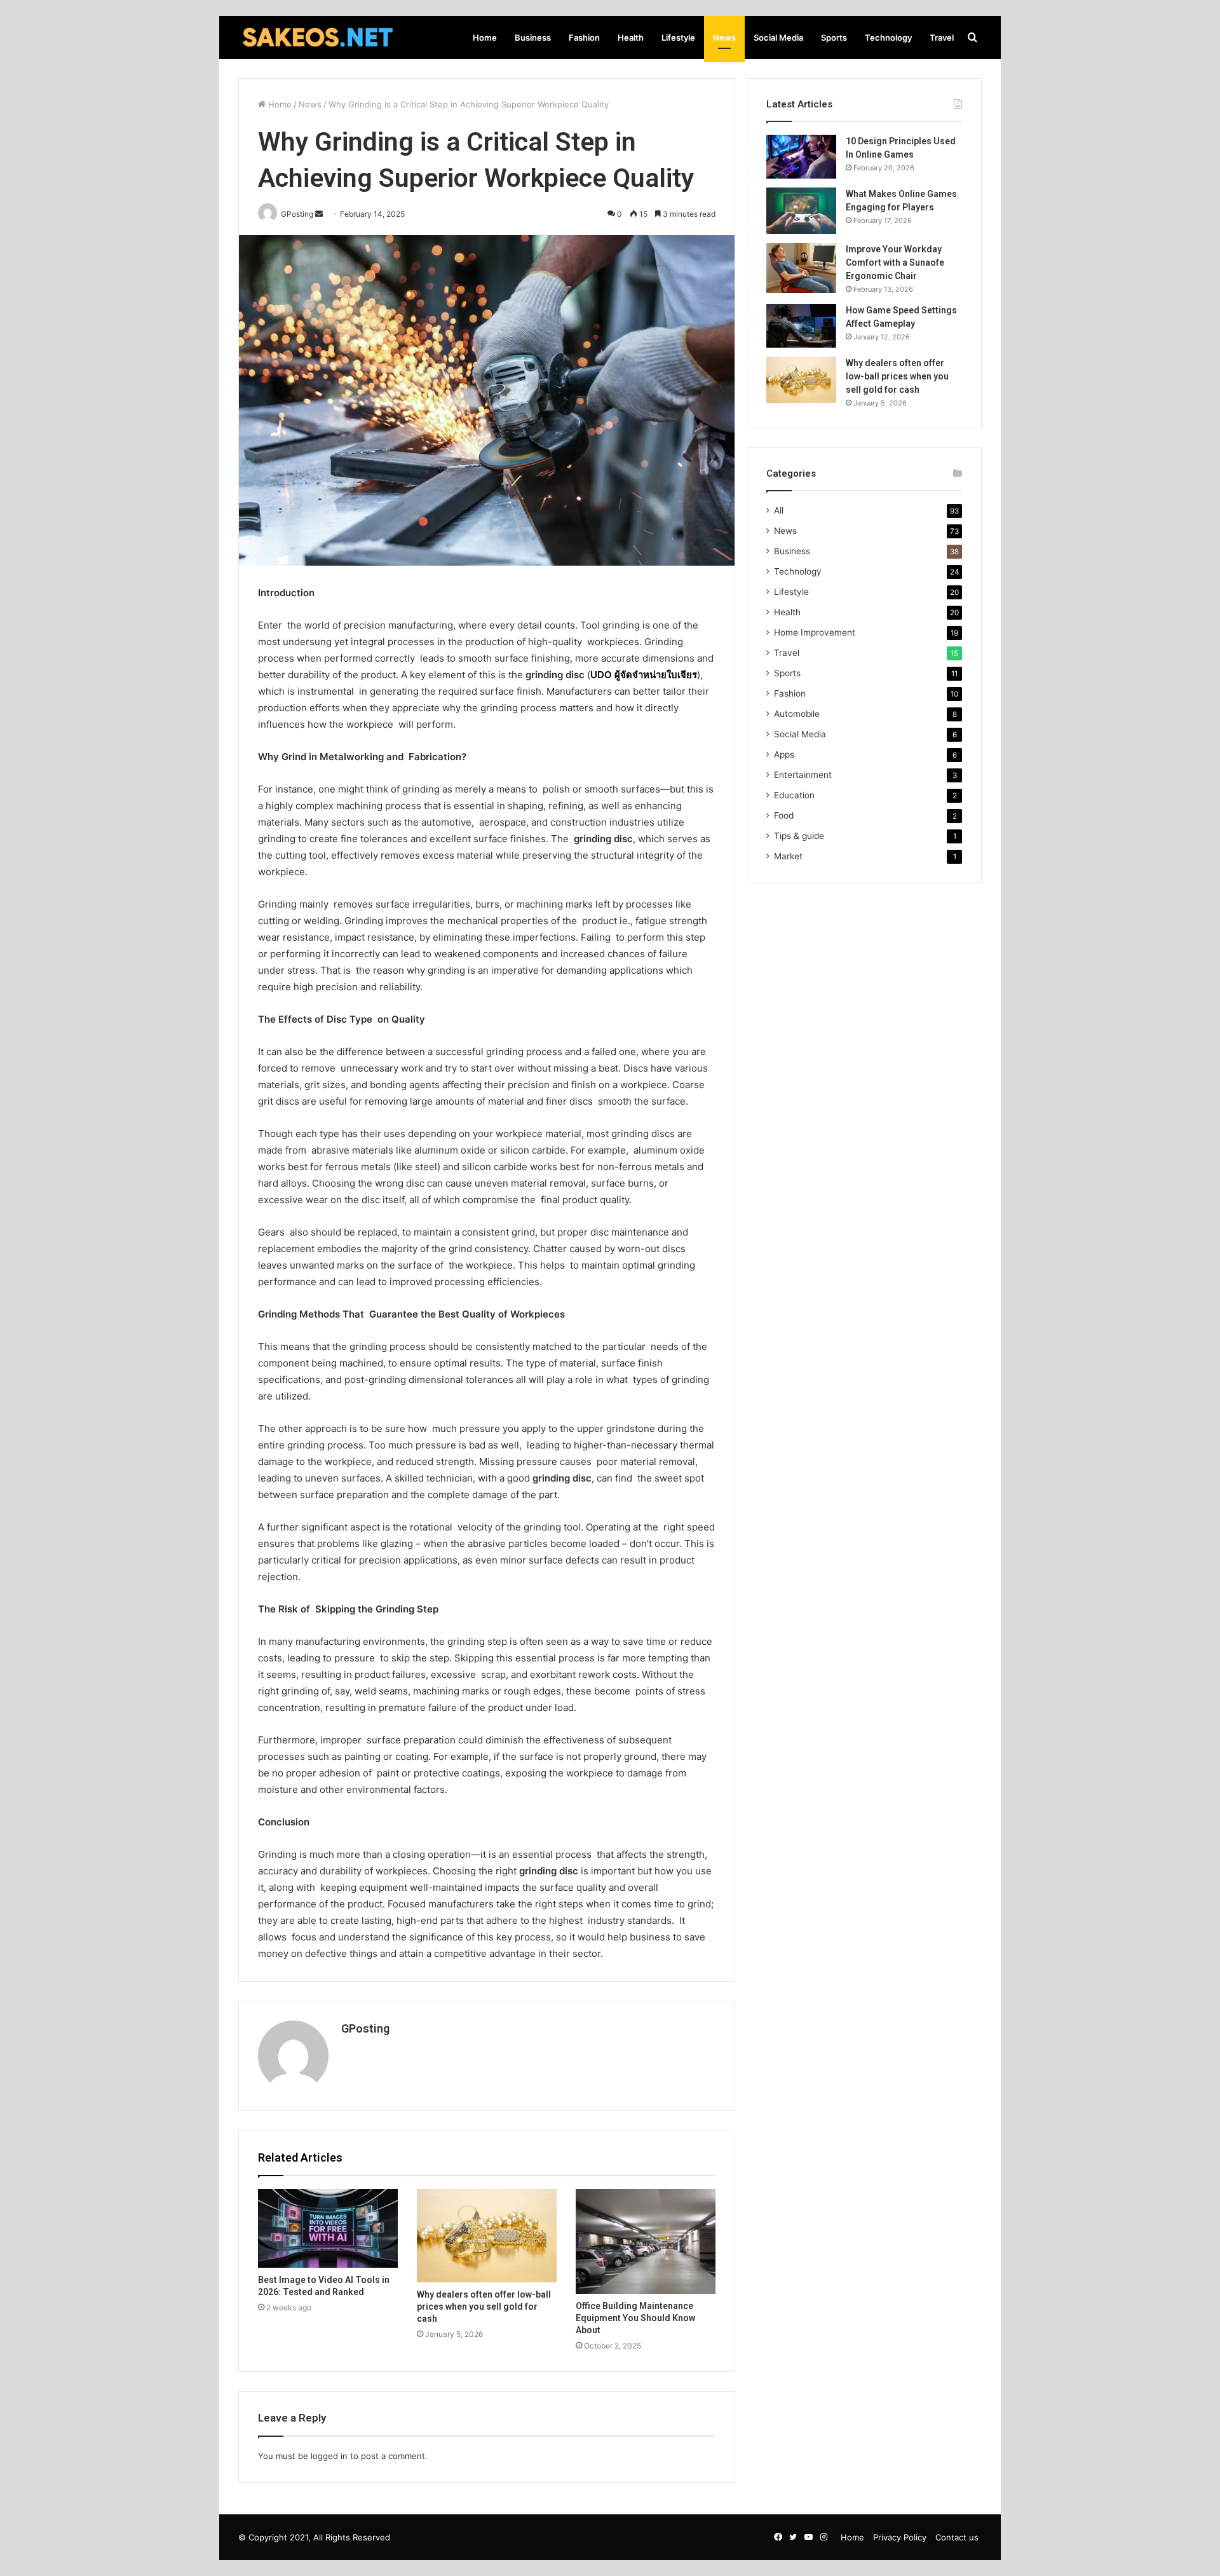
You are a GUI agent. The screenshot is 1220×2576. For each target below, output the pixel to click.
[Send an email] (319, 214)
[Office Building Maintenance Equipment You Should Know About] (646, 2241)
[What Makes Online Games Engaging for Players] (801, 211)
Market (788, 856)
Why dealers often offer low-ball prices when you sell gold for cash (484, 2307)
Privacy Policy (900, 2537)
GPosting (365, 2028)
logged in (329, 2456)
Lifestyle (678, 37)
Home (485, 37)
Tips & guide (799, 836)
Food (784, 815)
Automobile (797, 714)
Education (794, 795)
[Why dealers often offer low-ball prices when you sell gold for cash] (487, 2236)
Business (533, 37)
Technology (888, 37)
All (779, 510)
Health (631, 37)
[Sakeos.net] (318, 37)
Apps (784, 754)
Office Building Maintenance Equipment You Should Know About (635, 2318)
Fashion (584, 37)
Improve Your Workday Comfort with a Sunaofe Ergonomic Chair (895, 262)
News (724, 37)
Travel (942, 37)
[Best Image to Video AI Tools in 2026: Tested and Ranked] (328, 2228)
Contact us (957, 2537)
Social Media (778, 37)
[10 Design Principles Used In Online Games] (801, 157)
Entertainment (803, 775)
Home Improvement (815, 632)
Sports (834, 37)
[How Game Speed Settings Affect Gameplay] (801, 326)
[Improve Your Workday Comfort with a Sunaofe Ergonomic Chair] (801, 268)
